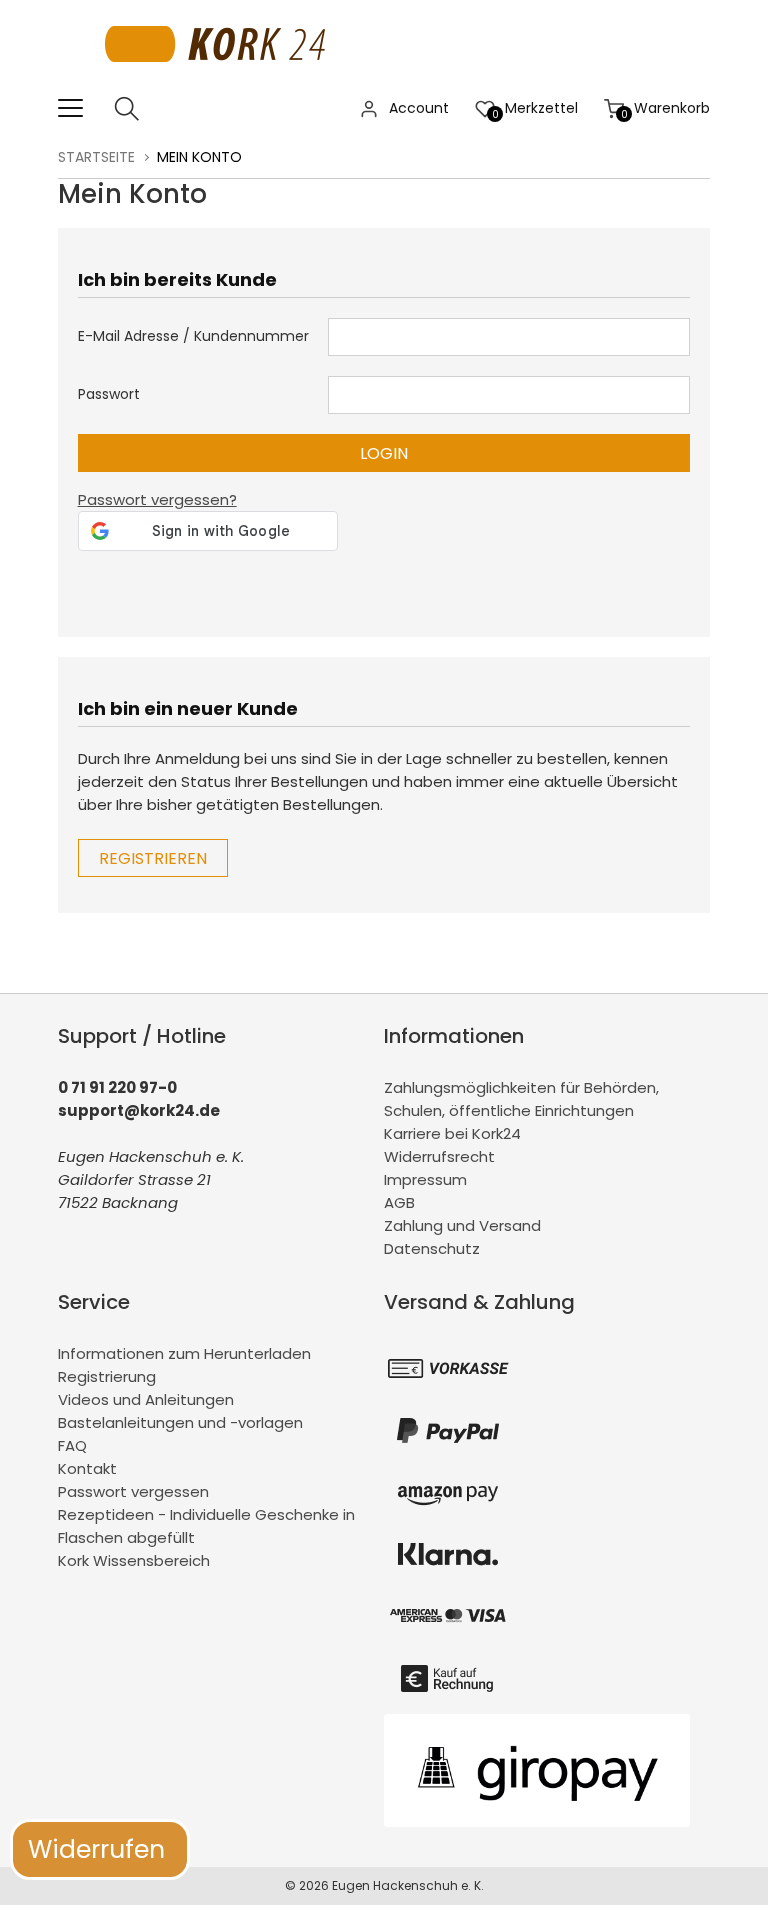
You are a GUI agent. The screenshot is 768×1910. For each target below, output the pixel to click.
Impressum (425, 1179)
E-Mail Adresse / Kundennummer (193, 336)
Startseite (96, 157)
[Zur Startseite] (220, 84)
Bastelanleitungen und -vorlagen (180, 1422)
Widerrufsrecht (439, 1156)
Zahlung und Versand (462, 1225)
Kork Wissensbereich (134, 1560)
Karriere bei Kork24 (452, 1133)
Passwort (109, 394)
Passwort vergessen (133, 1491)
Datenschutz (432, 1248)
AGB (399, 1202)
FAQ (72, 1445)
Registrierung (107, 1376)
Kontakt (87, 1468)
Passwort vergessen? (157, 499)
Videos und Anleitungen (146, 1399)
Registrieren (153, 858)
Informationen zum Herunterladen (184, 1353)
